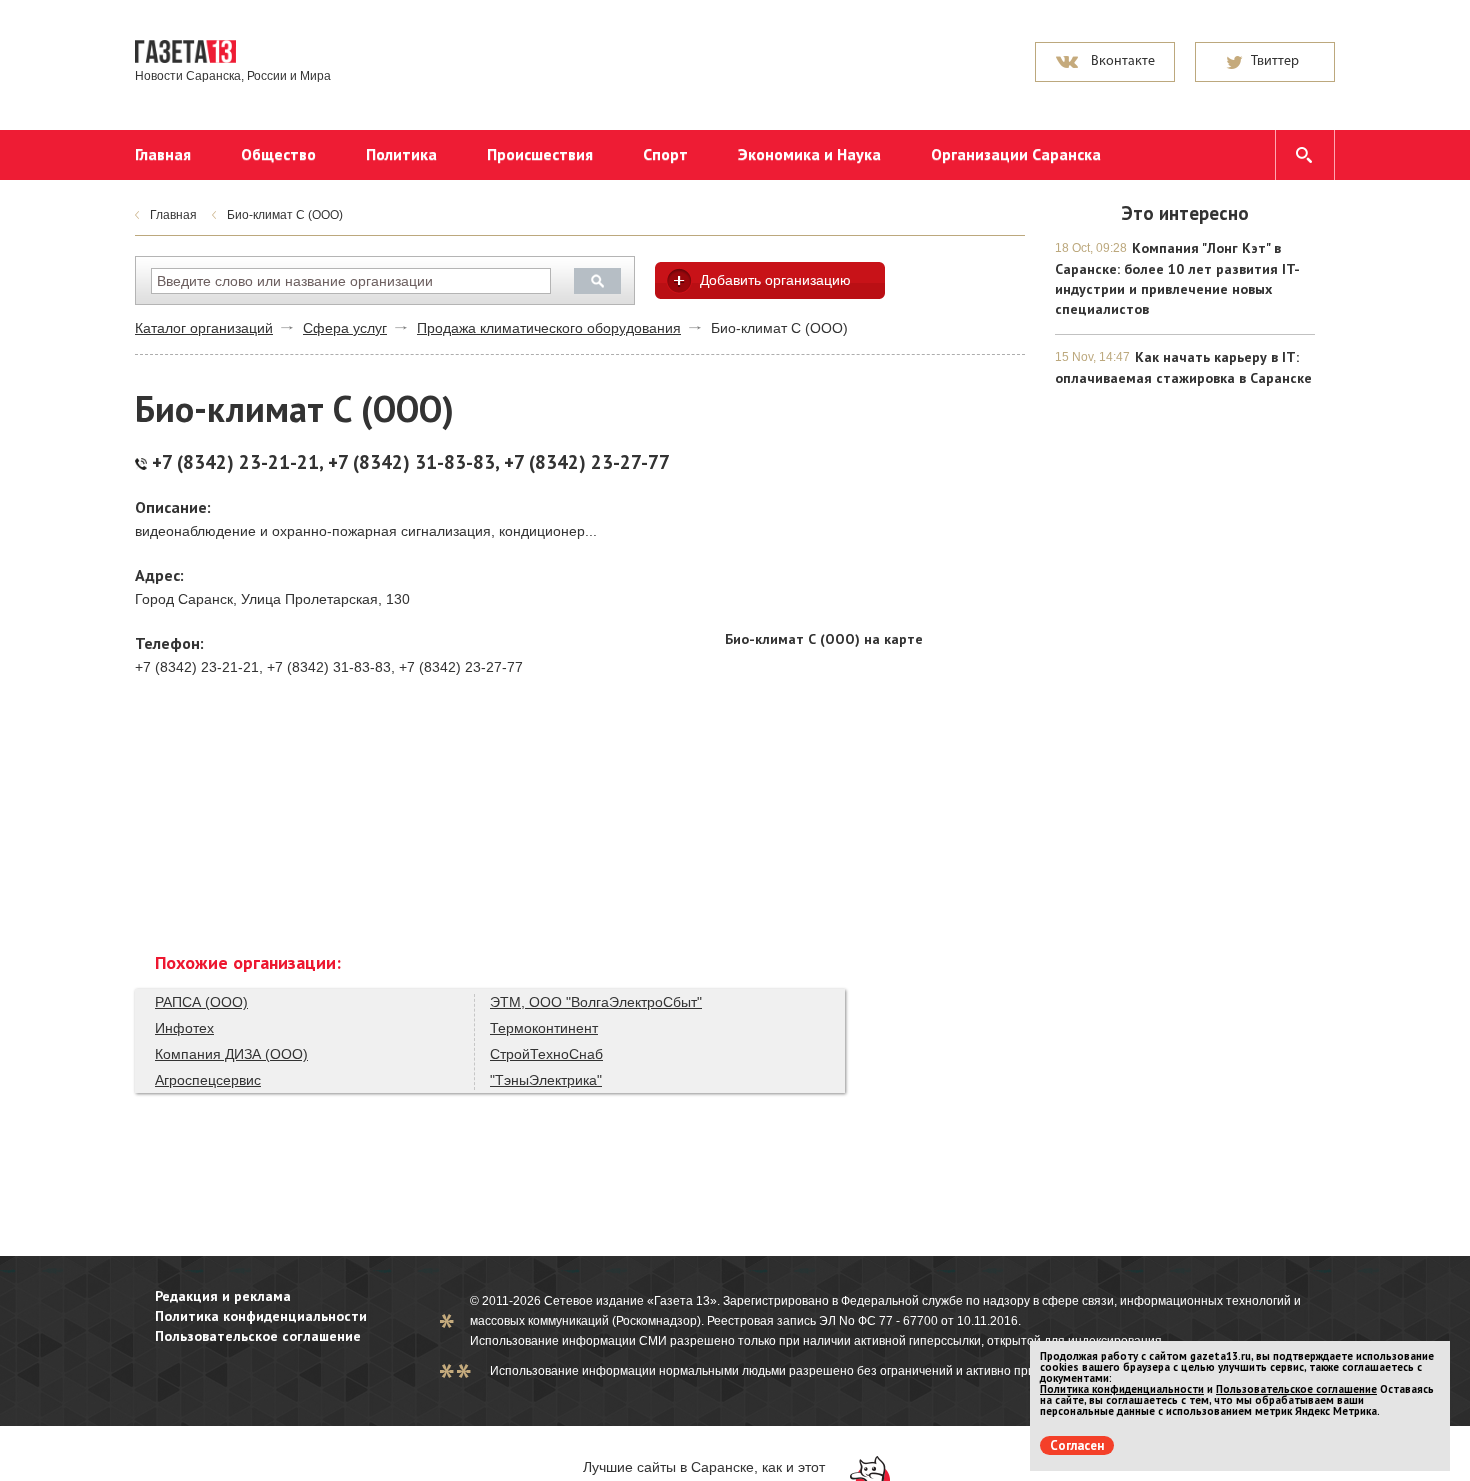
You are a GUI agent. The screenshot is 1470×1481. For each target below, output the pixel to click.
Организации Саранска (1016, 154)
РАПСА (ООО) (201, 1002)
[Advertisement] (875, 494)
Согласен (1077, 1445)
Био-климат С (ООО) (285, 215)
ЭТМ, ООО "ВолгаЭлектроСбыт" (596, 1002)
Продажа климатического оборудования (549, 328)
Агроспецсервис (208, 1080)
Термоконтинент (544, 1028)
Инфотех (184, 1028)
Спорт (665, 154)
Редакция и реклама (223, 1296)
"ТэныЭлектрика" (546, 1080)
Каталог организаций (204, 328)
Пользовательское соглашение (258, 1336)
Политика (401, 154)
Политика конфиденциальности (261, 1316)
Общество (278, 154)
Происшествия (540, 154)
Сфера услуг (345, 328)
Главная (163, 154)
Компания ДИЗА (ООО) (231, 1054)
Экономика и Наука (809, 154)
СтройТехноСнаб (546, 1054)
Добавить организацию (775, 280)
